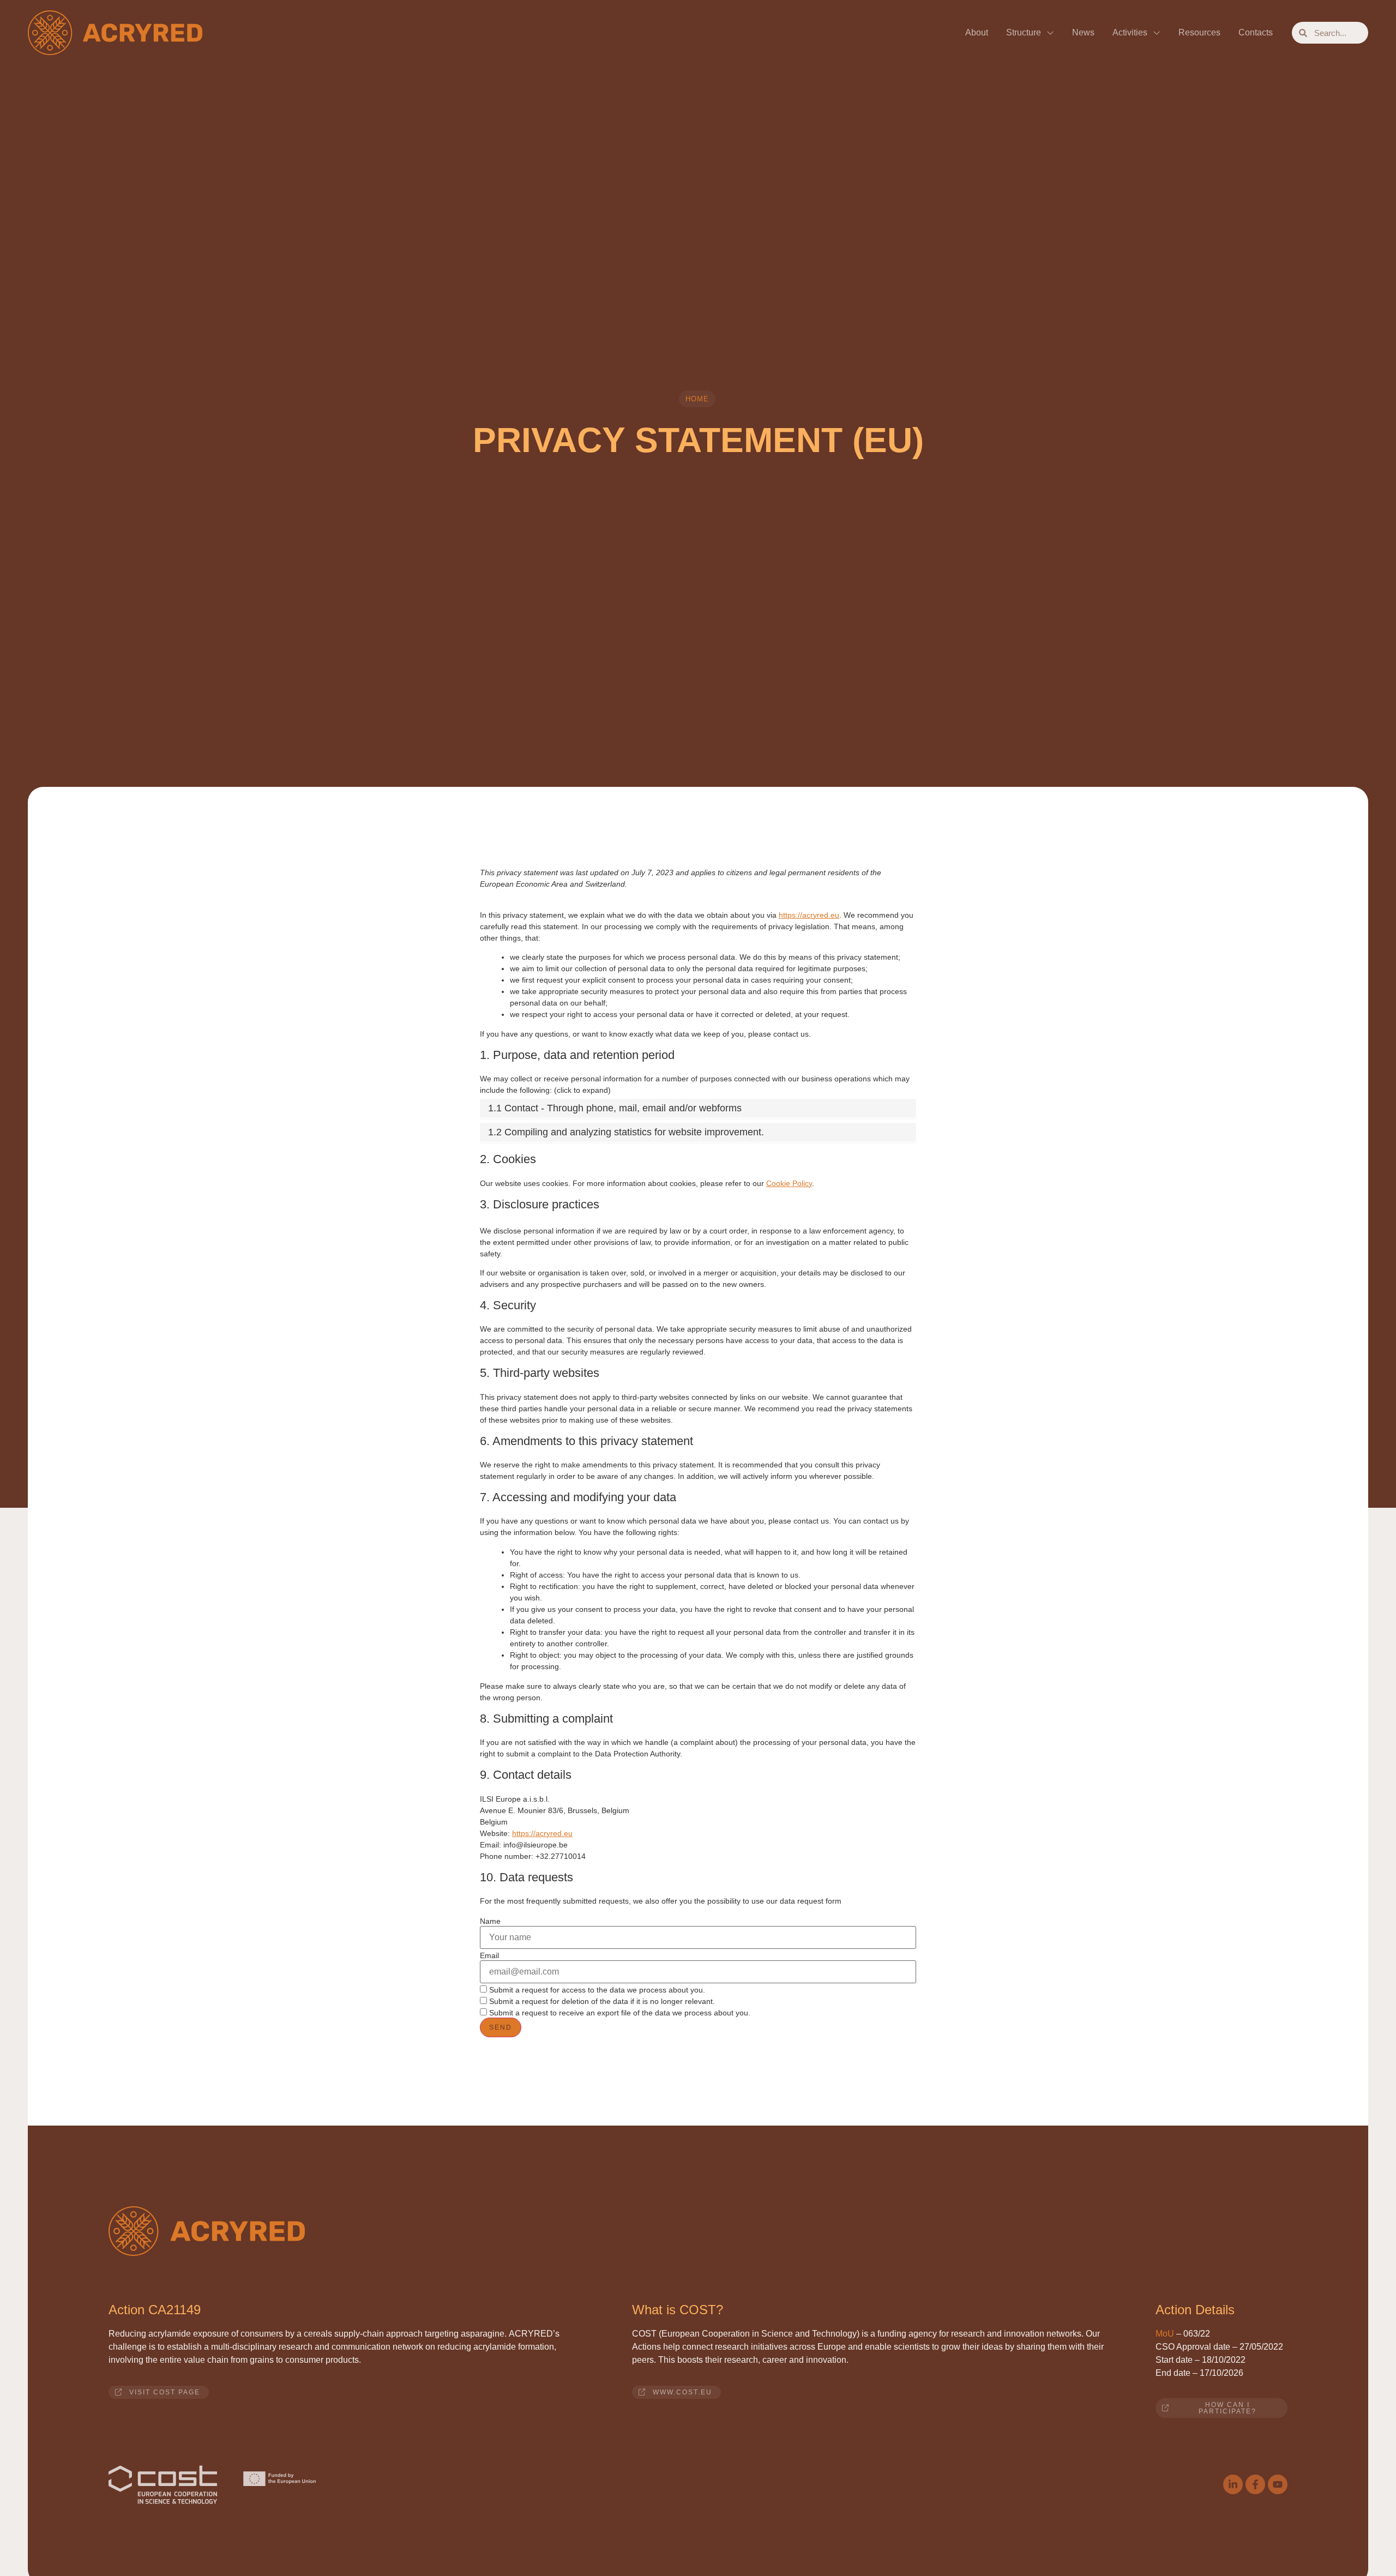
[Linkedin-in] (1233, 2484)
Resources (1199, 32)
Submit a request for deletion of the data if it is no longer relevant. (601, 2001)
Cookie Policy (789, 1183)
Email (489, 1955)
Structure (1024, 32)
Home (697, 399)
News (1083, 32)
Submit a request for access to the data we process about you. (596, 1990)
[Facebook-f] (1255, 2484)
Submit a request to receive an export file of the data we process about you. (619, 2012)
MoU (1165, 2334)
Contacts (1256, 32)
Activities (1130, 32)
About (977, 32)
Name (490, 1921)
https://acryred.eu (809, 915)
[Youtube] (1278, 2484)
